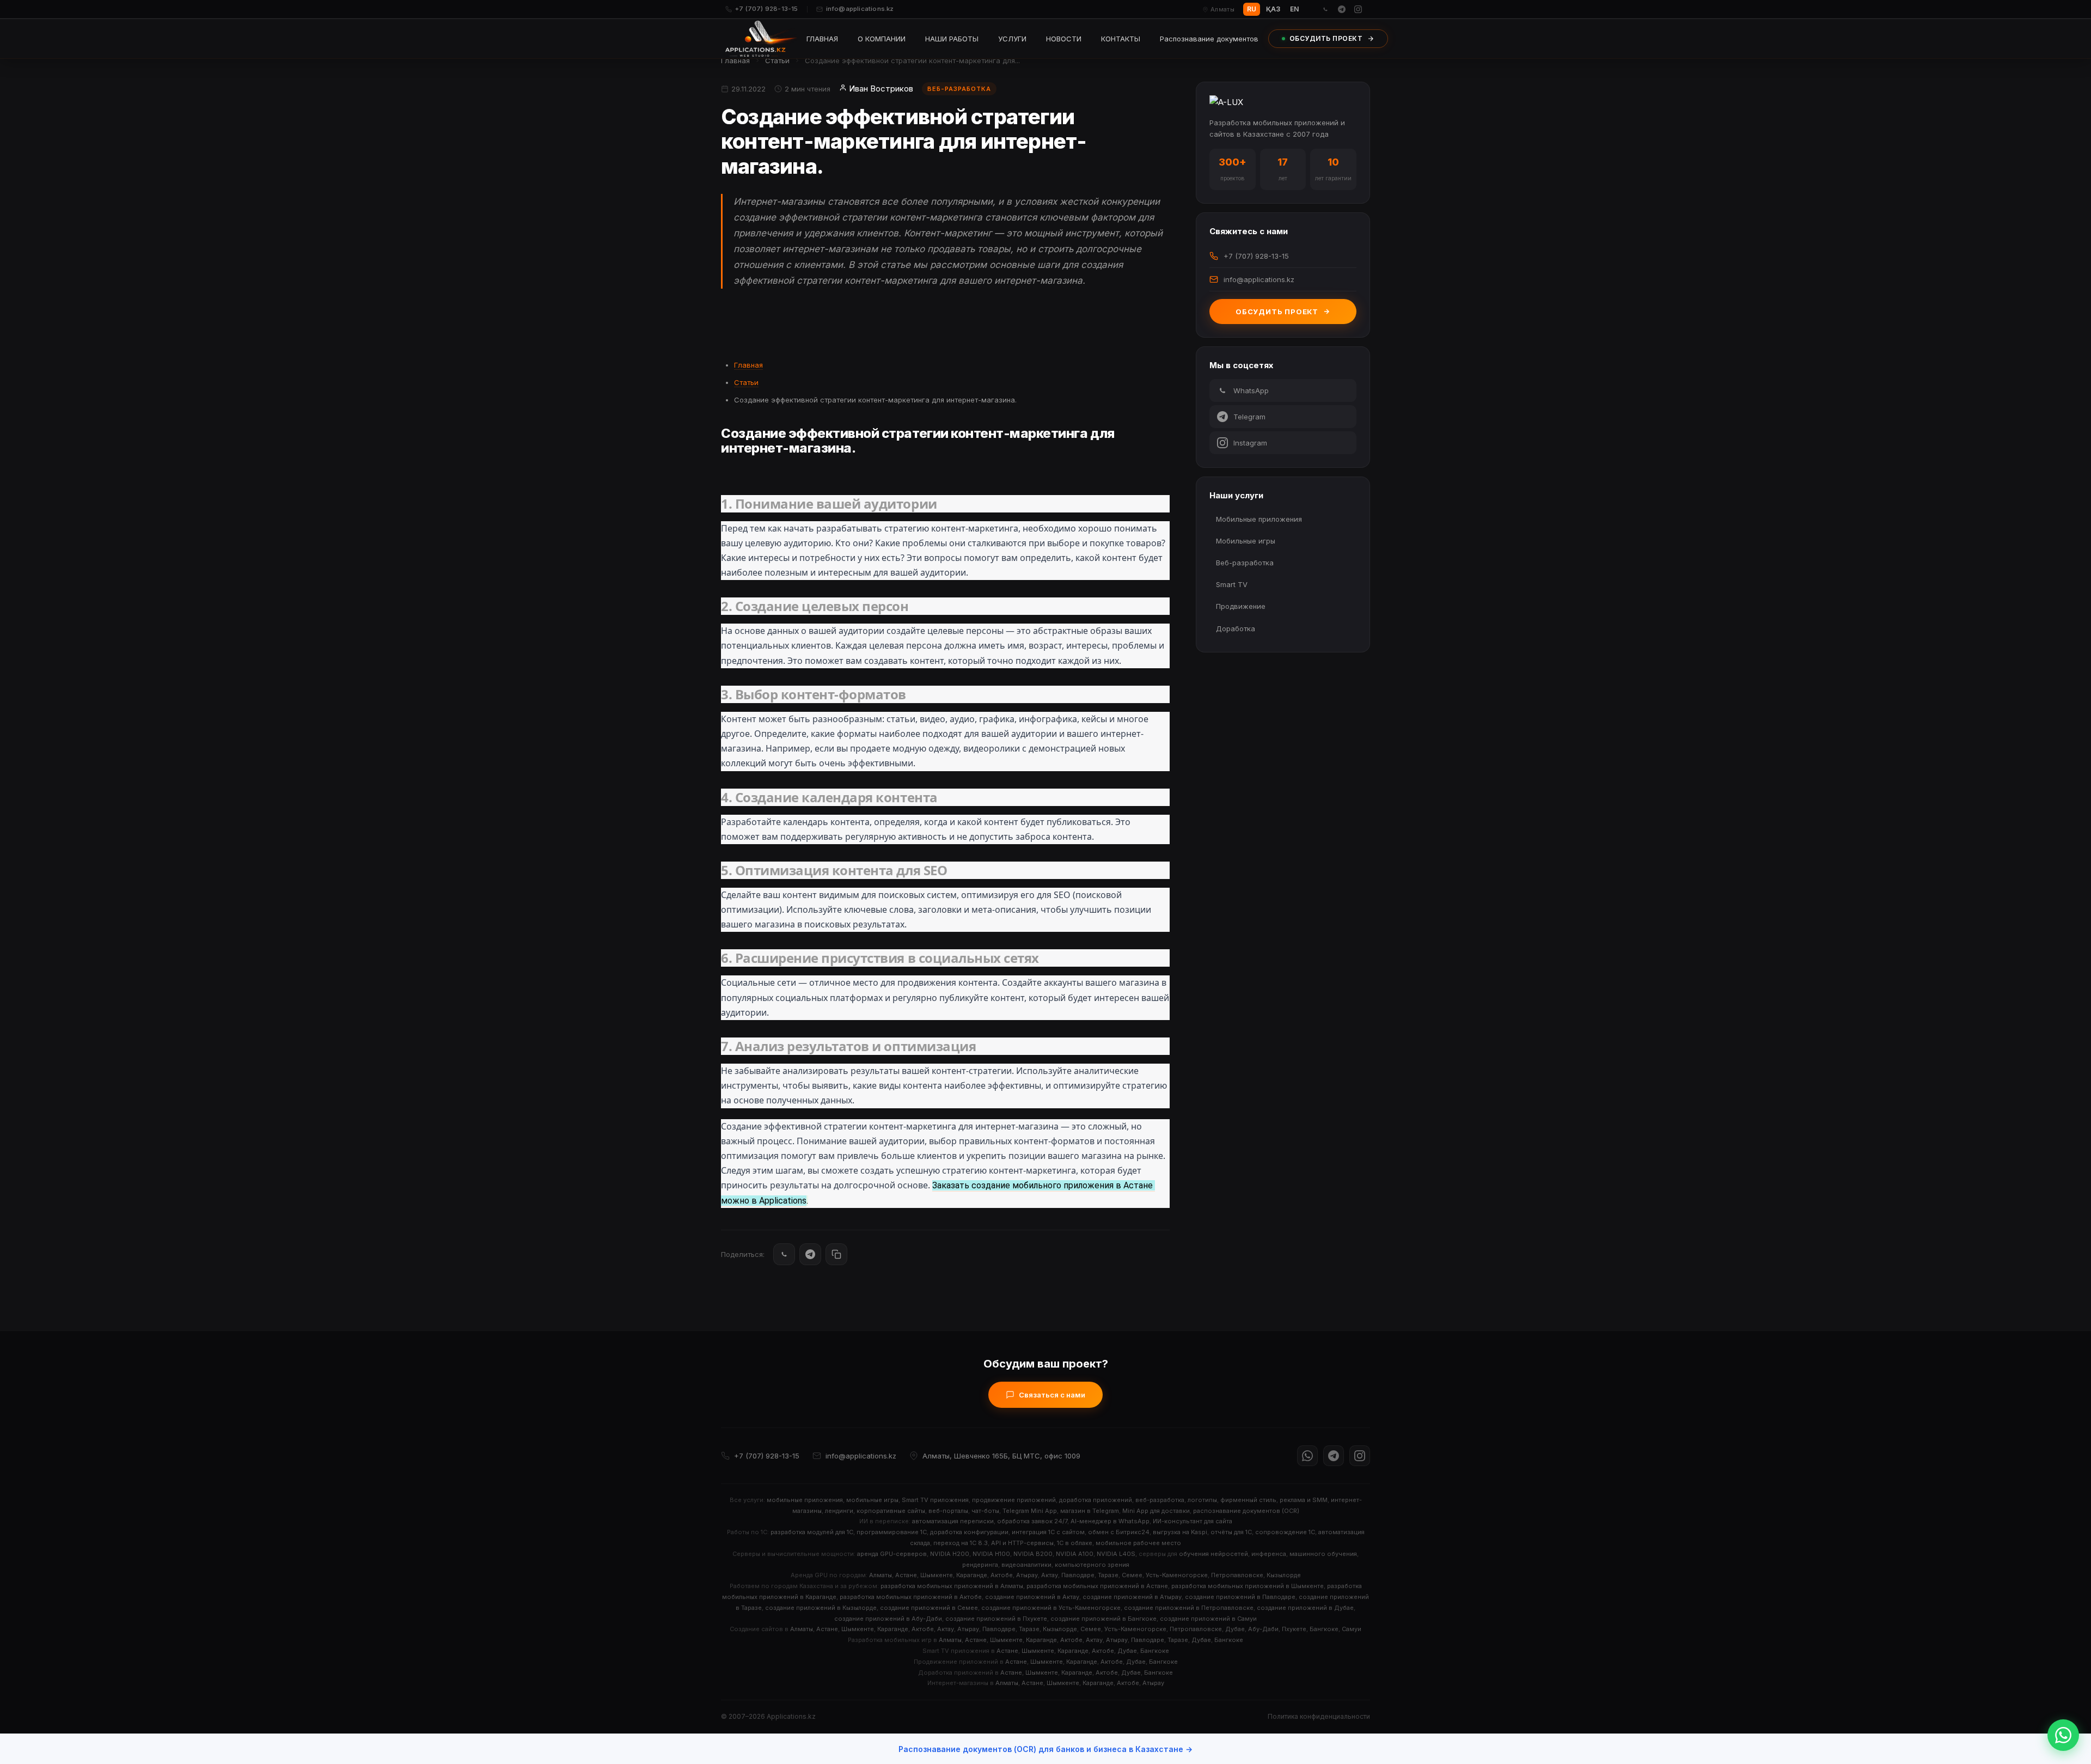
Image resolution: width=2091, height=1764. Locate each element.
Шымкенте (937, 1575)
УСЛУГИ (1012, 39)
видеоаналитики (1026, 1565)
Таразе (1108, 1575)
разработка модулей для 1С (812, 1532)
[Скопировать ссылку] (836, 1254)
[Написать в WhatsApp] (2063, 1735)
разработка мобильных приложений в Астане (1097, 1586)
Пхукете (1294, 1629)
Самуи (1352, 1629)
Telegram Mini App (1030, 1511)
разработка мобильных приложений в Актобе (911, 1597)
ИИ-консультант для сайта (1193, 1521)
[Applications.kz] (761, 39)
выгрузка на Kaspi (1180, 1532)
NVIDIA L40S (1116, 1554)
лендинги (839, 1511)
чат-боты (985, 1511)
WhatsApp (1251, 390)
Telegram (1249, 417)
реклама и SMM (1304, 1500)
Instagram (1250, 443)
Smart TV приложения (935, 1500)
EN (1294, 9)
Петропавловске (1237, 1575)
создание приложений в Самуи (1208, 1619)
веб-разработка (1160, 1500)
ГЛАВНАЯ (822, 39)
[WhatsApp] (1325, 9)
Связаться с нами (1052, 1395)
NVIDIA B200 (1033, 1554)
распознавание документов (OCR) (1246, 1511)
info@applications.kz (860, 9)
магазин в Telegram (1090, 1511)
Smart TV (1232, 584)
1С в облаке (1075, 1543)
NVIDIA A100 (1075, 1554)
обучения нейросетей (1213, 1554)
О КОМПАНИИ (882, 39)
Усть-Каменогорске (1177, 1575)
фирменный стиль (1248, 1500)
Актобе (1002, 1575)
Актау (1050, 1575)
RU (1252, 9)
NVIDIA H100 (991, 1554)
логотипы (1202, 1500)
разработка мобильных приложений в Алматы (952, 1586)
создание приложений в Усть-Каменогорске (1051, 1608)
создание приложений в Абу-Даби (888, 1619)
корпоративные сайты (891, 1511)
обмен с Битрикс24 (1119, 1532)
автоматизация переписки (953, 1521)
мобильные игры (872, 1500)
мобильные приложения (805, 1500)
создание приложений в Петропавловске (1189, 1608)
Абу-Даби (1263, 1629)
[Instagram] (1358, 9)
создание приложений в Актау (1032, 1597)
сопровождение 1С (1285, 1532)
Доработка (1236, 628)
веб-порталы (948, 1511)
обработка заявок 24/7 (1032, 1521)
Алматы (881, 1575)
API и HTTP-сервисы (1022, 1543)
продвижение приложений (1014, 1500)
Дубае (1235, 1629)
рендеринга (980, 1565)
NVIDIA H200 (950, 1554)
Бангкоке (1324, 1629)
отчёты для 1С (1231, 1532)
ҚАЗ (1273, 9)
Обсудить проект (1277, 312)
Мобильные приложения (1259, 519)
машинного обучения (1323, 1554)
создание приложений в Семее (929, 1608)
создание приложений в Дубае (1305, 1608)
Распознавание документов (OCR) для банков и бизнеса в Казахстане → (1045, 1749)
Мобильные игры (1246, 541)
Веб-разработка (1245, 563)
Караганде (972, 1575)
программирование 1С (892, 1532)
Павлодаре (1078, 1575)
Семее (1132, 1575)
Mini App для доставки (1156, 1511)
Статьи (777, 60)
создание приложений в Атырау (1132, 1597)
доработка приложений (1096, 1500)
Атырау (1027, 1575)
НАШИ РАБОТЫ (952, 39)
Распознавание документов (1209, 39)
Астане (906, 1575)
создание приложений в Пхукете (996, 1619)
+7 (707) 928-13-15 (767, 9)
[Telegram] (1342, 9)
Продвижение (1241, 606)
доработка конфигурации (969, 1532)
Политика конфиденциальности (1319, 1716)
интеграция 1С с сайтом (1048, 1532)
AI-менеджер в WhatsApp (1110, 1521)
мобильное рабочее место (1138, 1543)
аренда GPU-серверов (892, 1554)
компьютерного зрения (1092, 1565)
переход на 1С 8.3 (961, 1543)
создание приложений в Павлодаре (1240, 1597)
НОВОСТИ (1064, 39)
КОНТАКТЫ (1121, 39)
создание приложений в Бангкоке (1103, 1619)
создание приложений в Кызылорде (821, 1608)
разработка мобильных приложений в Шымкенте (1248, 1586)
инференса (1269, 1554)
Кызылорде (1284, 1575)
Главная (735, 60)
